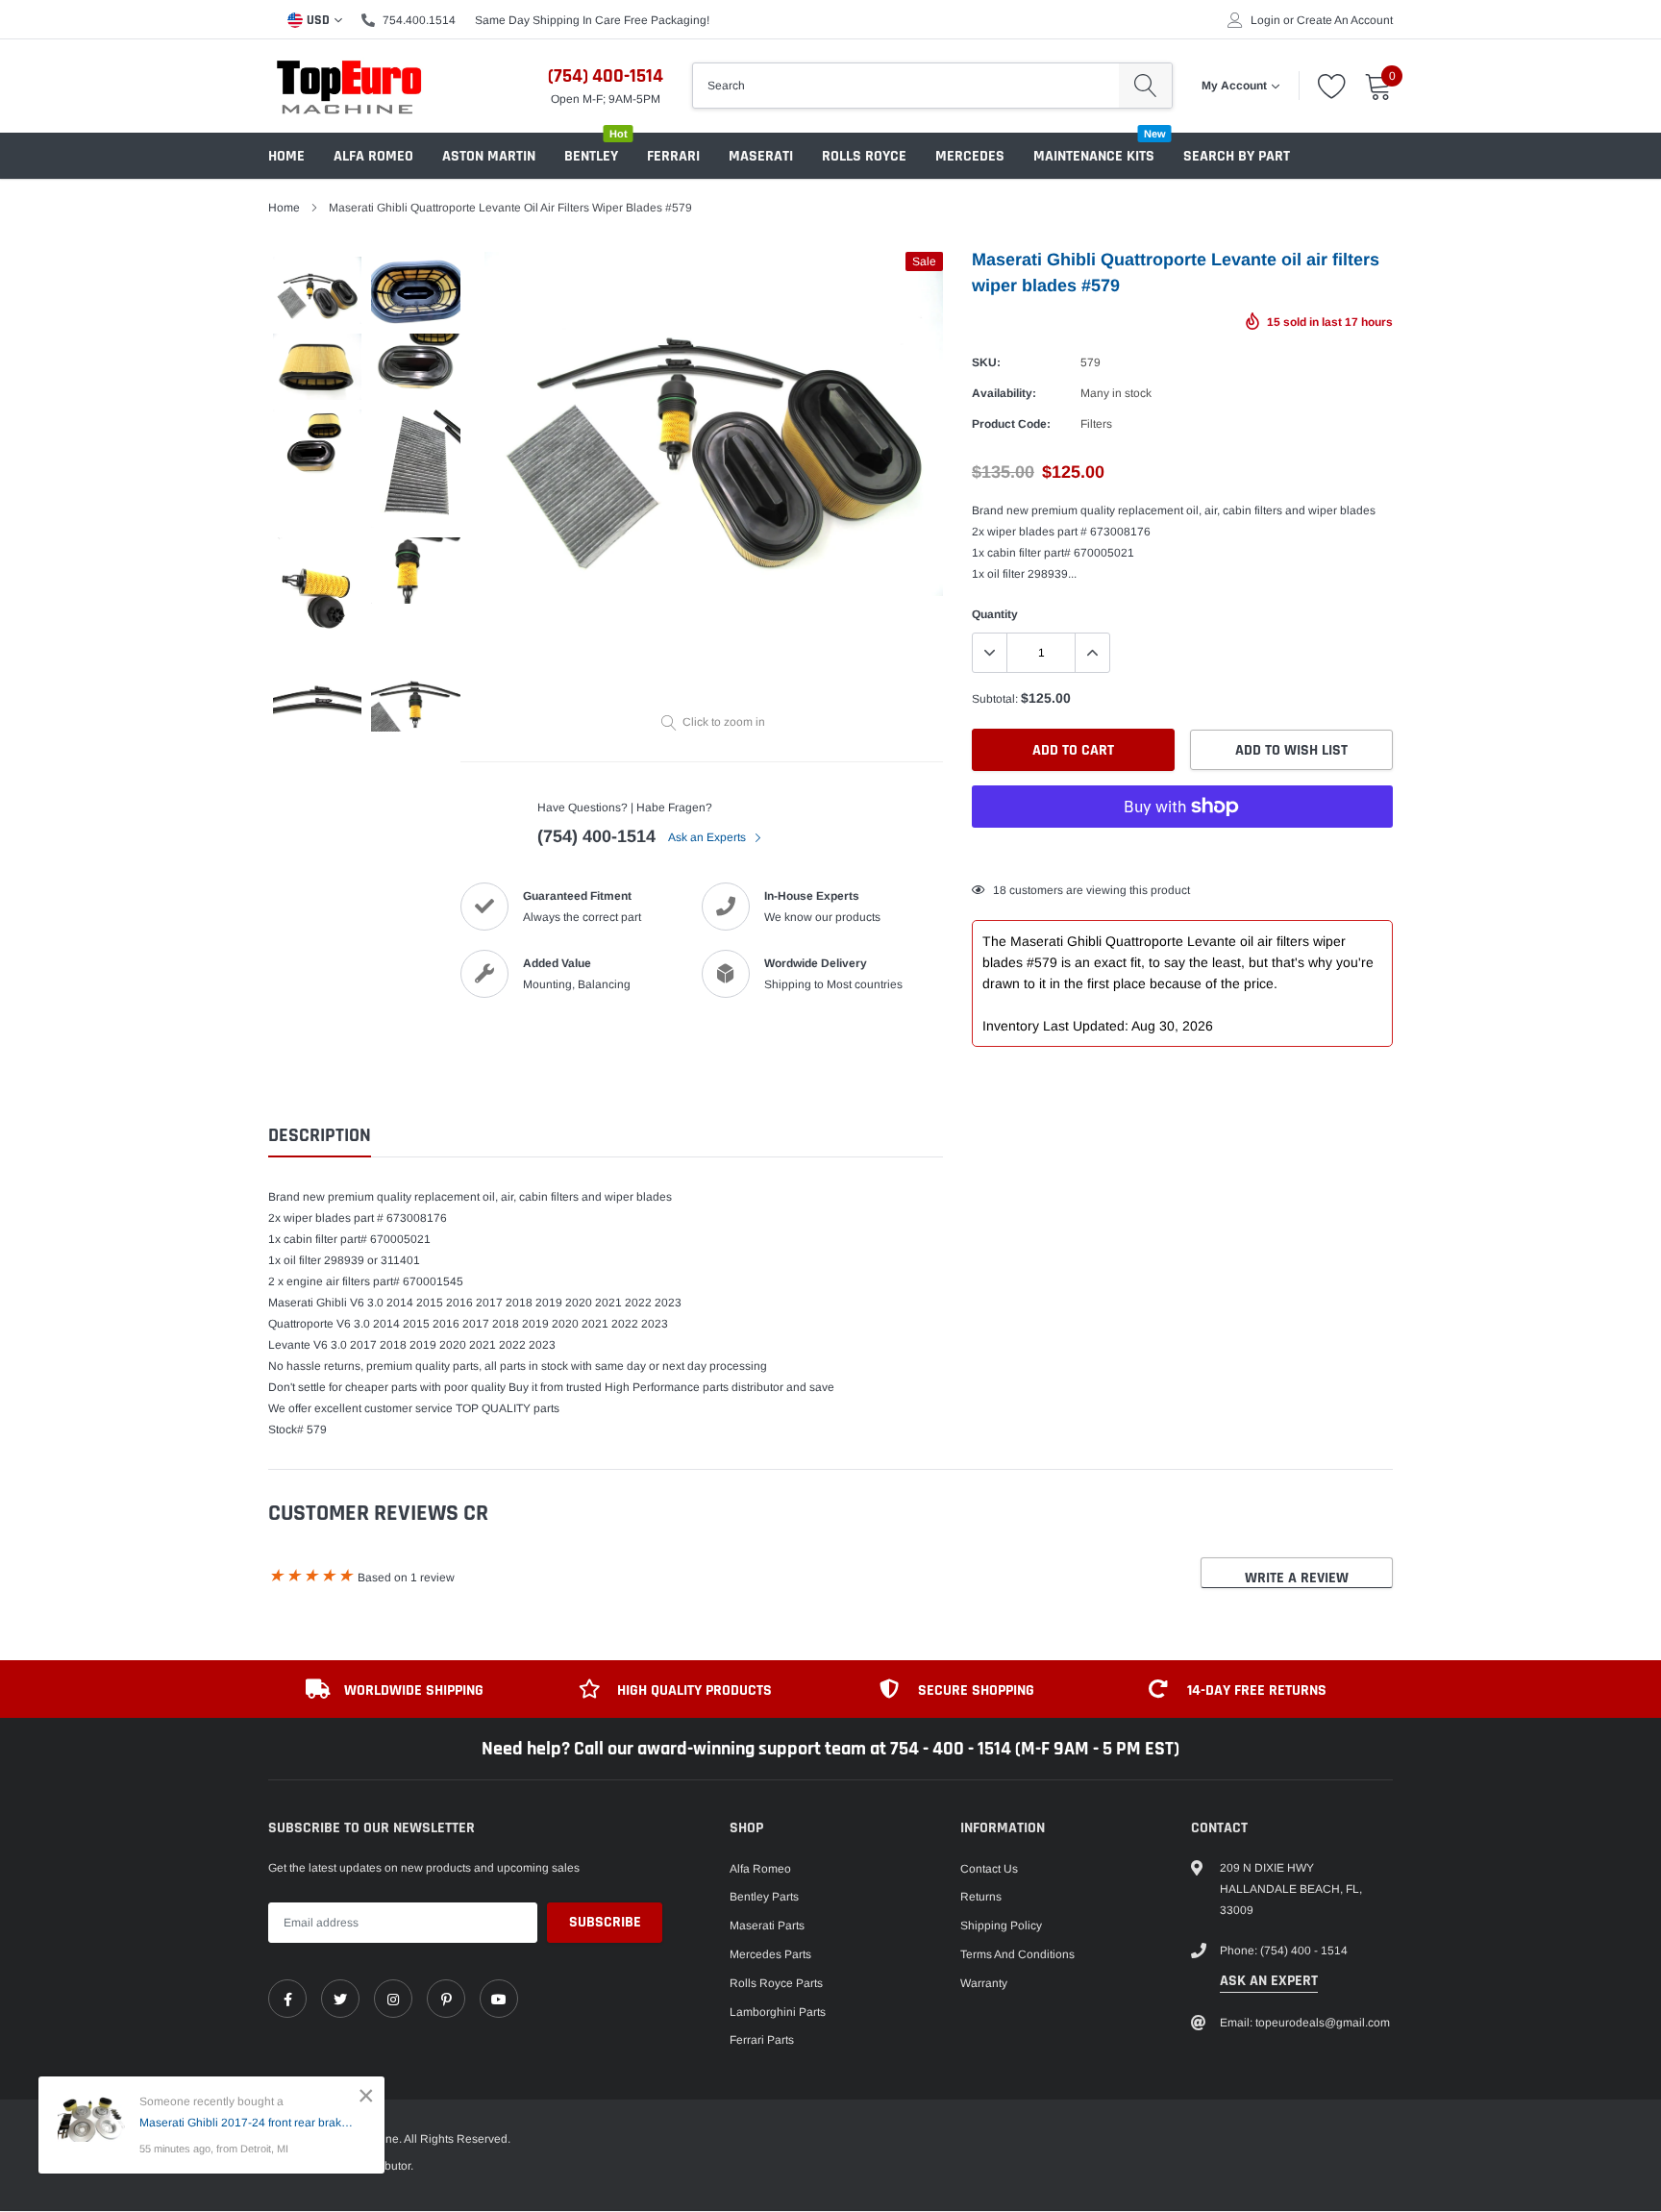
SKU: (986, 362)
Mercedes (970, 156)
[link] (287, 1999)
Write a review (1297, 1578)
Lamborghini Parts (778, 2012)
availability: (1004, 393)
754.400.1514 (419, 20)
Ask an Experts (708, 837)
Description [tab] (320, 1136)
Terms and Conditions (1017, 1954)
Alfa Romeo (373, 156)
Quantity (995, 614)
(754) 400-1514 (606, 76)
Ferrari (673, 156)
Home (286, 156)
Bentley (591, 156)
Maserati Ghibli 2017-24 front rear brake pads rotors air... (248, 2123)
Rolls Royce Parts (776, 1983)
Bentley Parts (764, 1897)
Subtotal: (995, 699)
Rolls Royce (864, 156)
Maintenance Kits (1094, 156)
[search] (1145, 86)
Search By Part (1237, 156)
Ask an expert (1269, 1981)
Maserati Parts (767, 1926)
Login (1265, 20)
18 (1000, 890)
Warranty (984, 1983)
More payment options (1182, 854)
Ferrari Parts (762, 2040)
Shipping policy (1001, 1926)
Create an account (1345, 20)
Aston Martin (489, 156)
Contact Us (989, 1869)
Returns (981, 1897)
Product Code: (1011, 424)
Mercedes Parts (770, 1954)
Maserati (761, 156)
